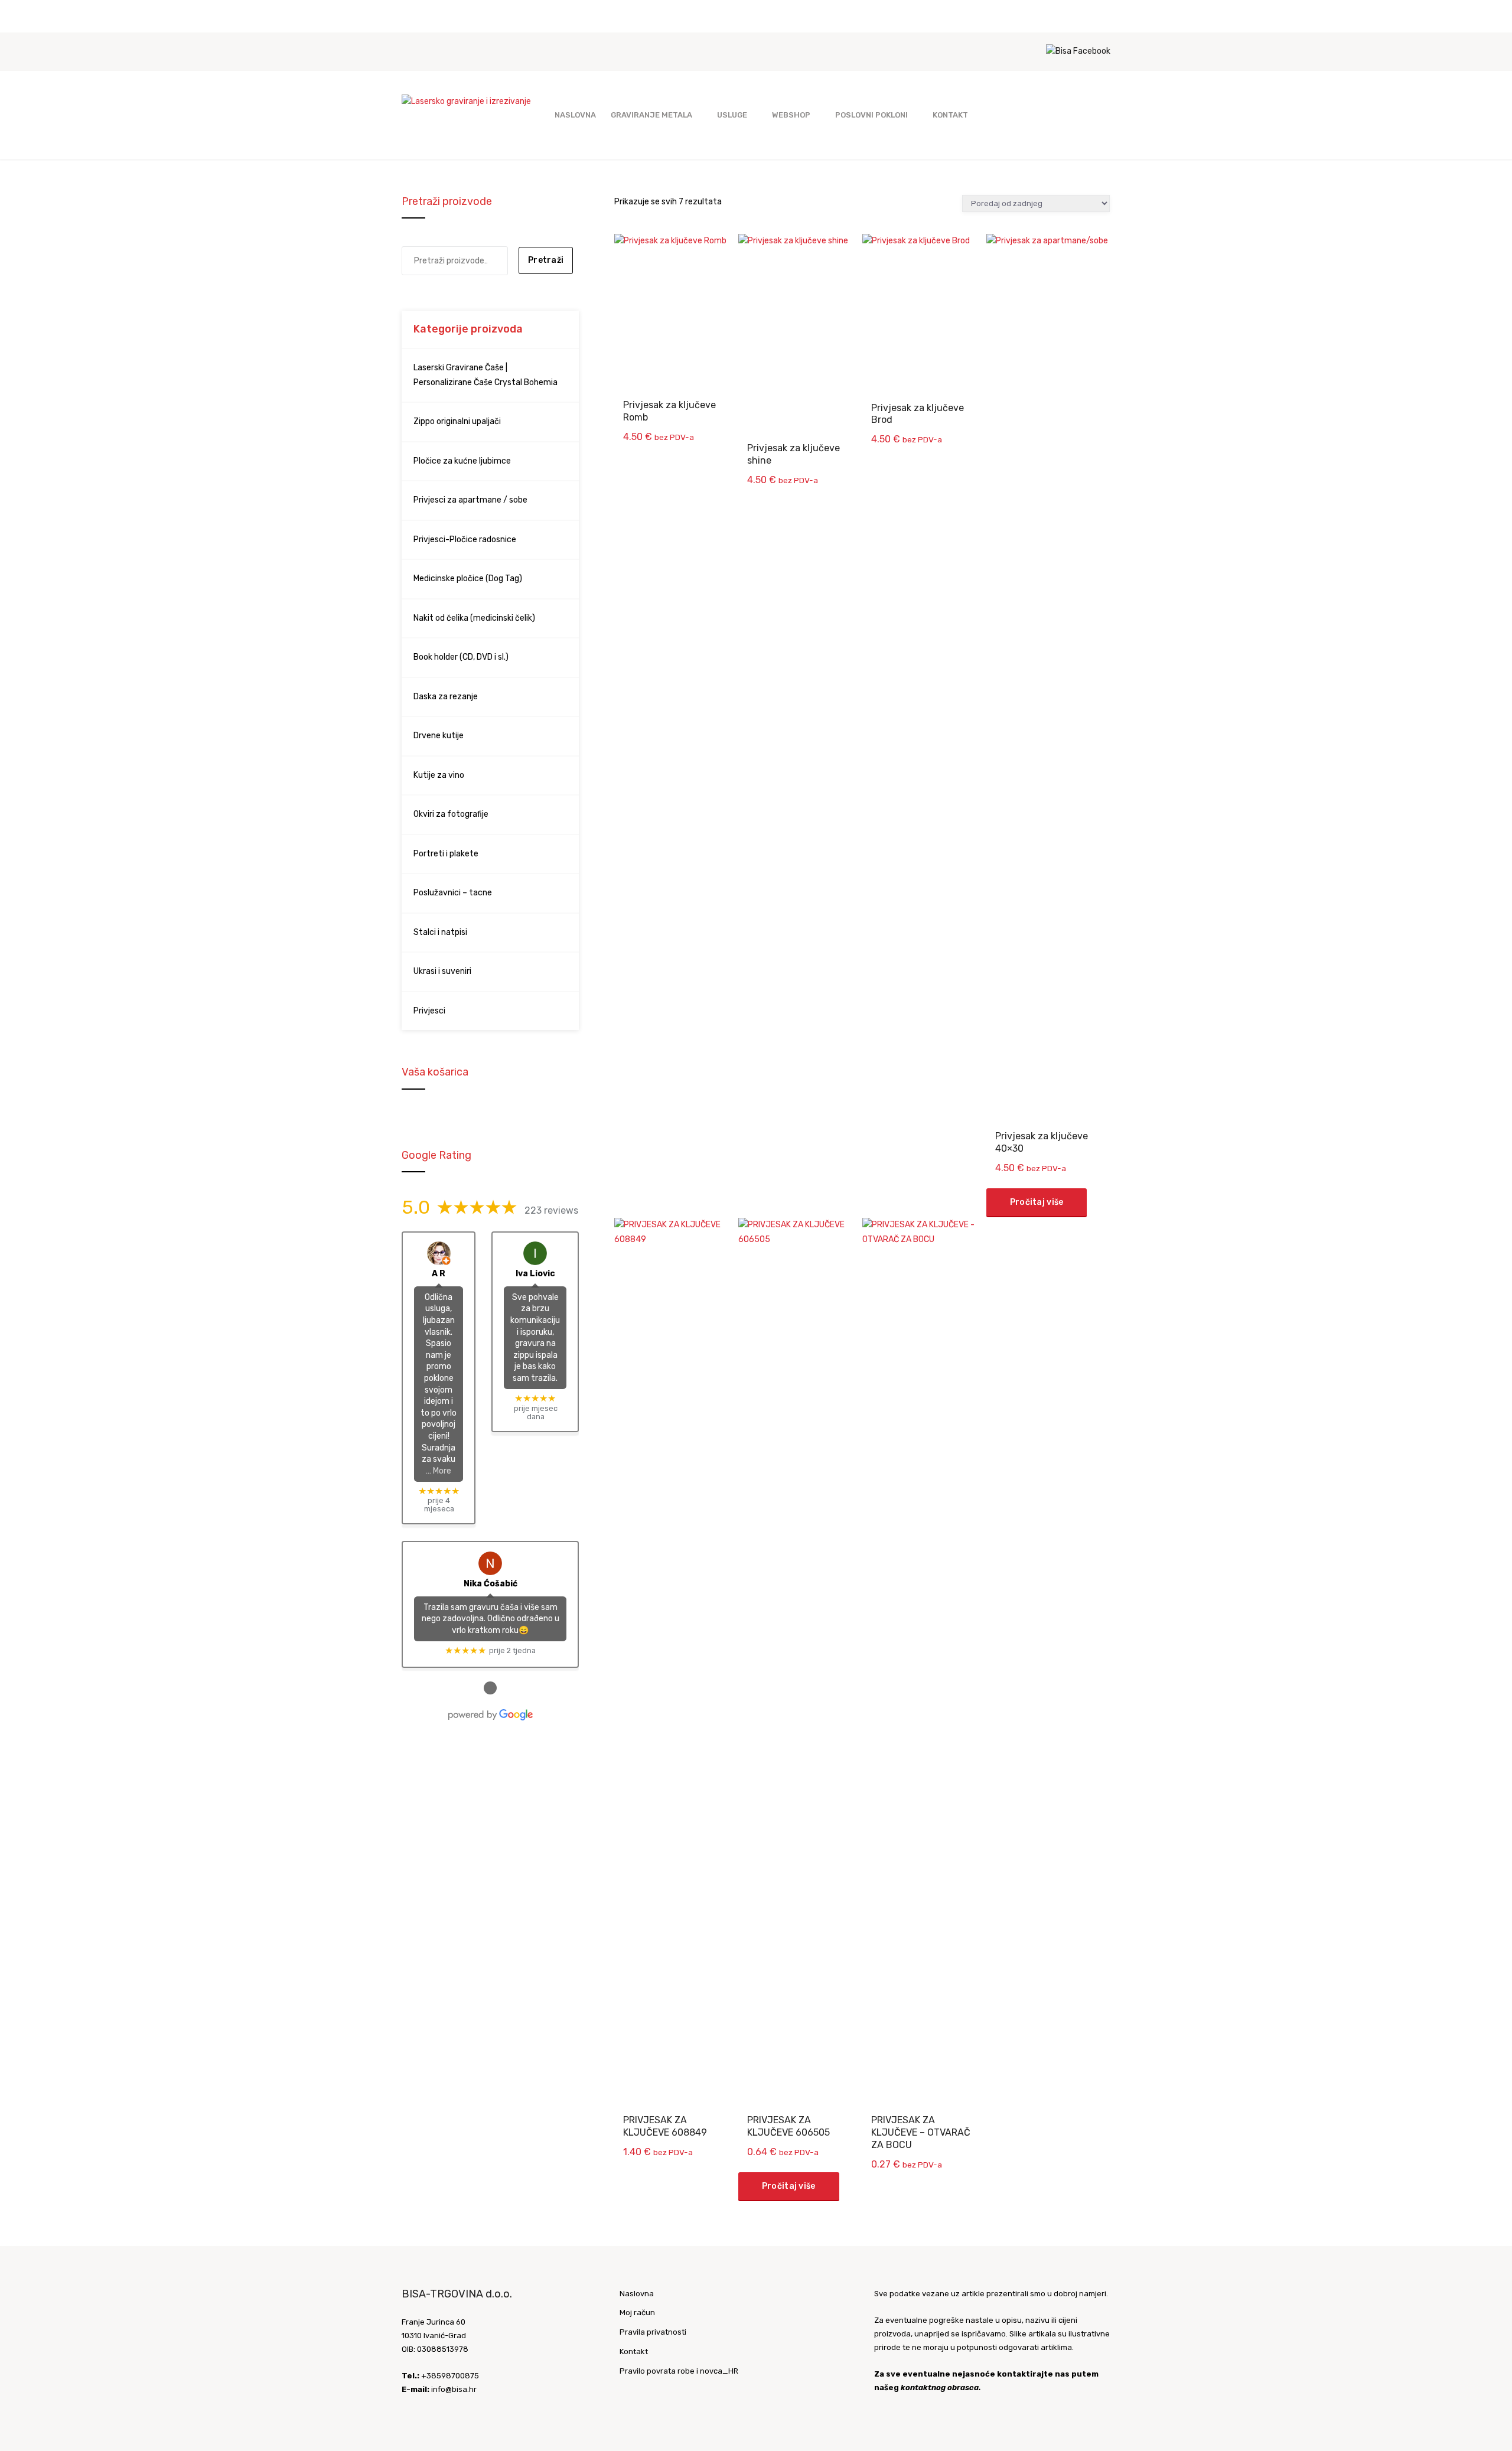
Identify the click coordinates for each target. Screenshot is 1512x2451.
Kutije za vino (439, 775)
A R (439, 1274)
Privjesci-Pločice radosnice (465, 540)
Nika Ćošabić (491, 1584)
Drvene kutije (439, 736)
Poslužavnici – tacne (453, 893)
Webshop (791, 115)
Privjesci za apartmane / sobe (470, 500)
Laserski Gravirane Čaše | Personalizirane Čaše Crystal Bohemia (485, 375)
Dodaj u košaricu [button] (678, 254)
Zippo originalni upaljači (457, 421)
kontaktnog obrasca (940, 2388)
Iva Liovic (535, 1274)
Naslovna (575, 115)
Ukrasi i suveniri (442, 971)
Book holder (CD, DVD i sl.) (461, 657)
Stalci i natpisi (440, 932)
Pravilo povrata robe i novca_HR (679, 2371)
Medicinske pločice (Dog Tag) (468, 578)
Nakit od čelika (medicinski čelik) (474, 618)
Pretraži (546, 260)
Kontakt (950, 115)
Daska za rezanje (446, 697)
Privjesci (429, 1011)
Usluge (732, 115)
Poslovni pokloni (871, 115)
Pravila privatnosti (653, 2332)
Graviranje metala (651, 115)
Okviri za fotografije (451, 814)
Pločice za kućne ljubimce (462, 461)
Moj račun (637, 2313)
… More (439, 1471)
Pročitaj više (1037, 1202)
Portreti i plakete (446, 854)
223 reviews (551, 1210)
